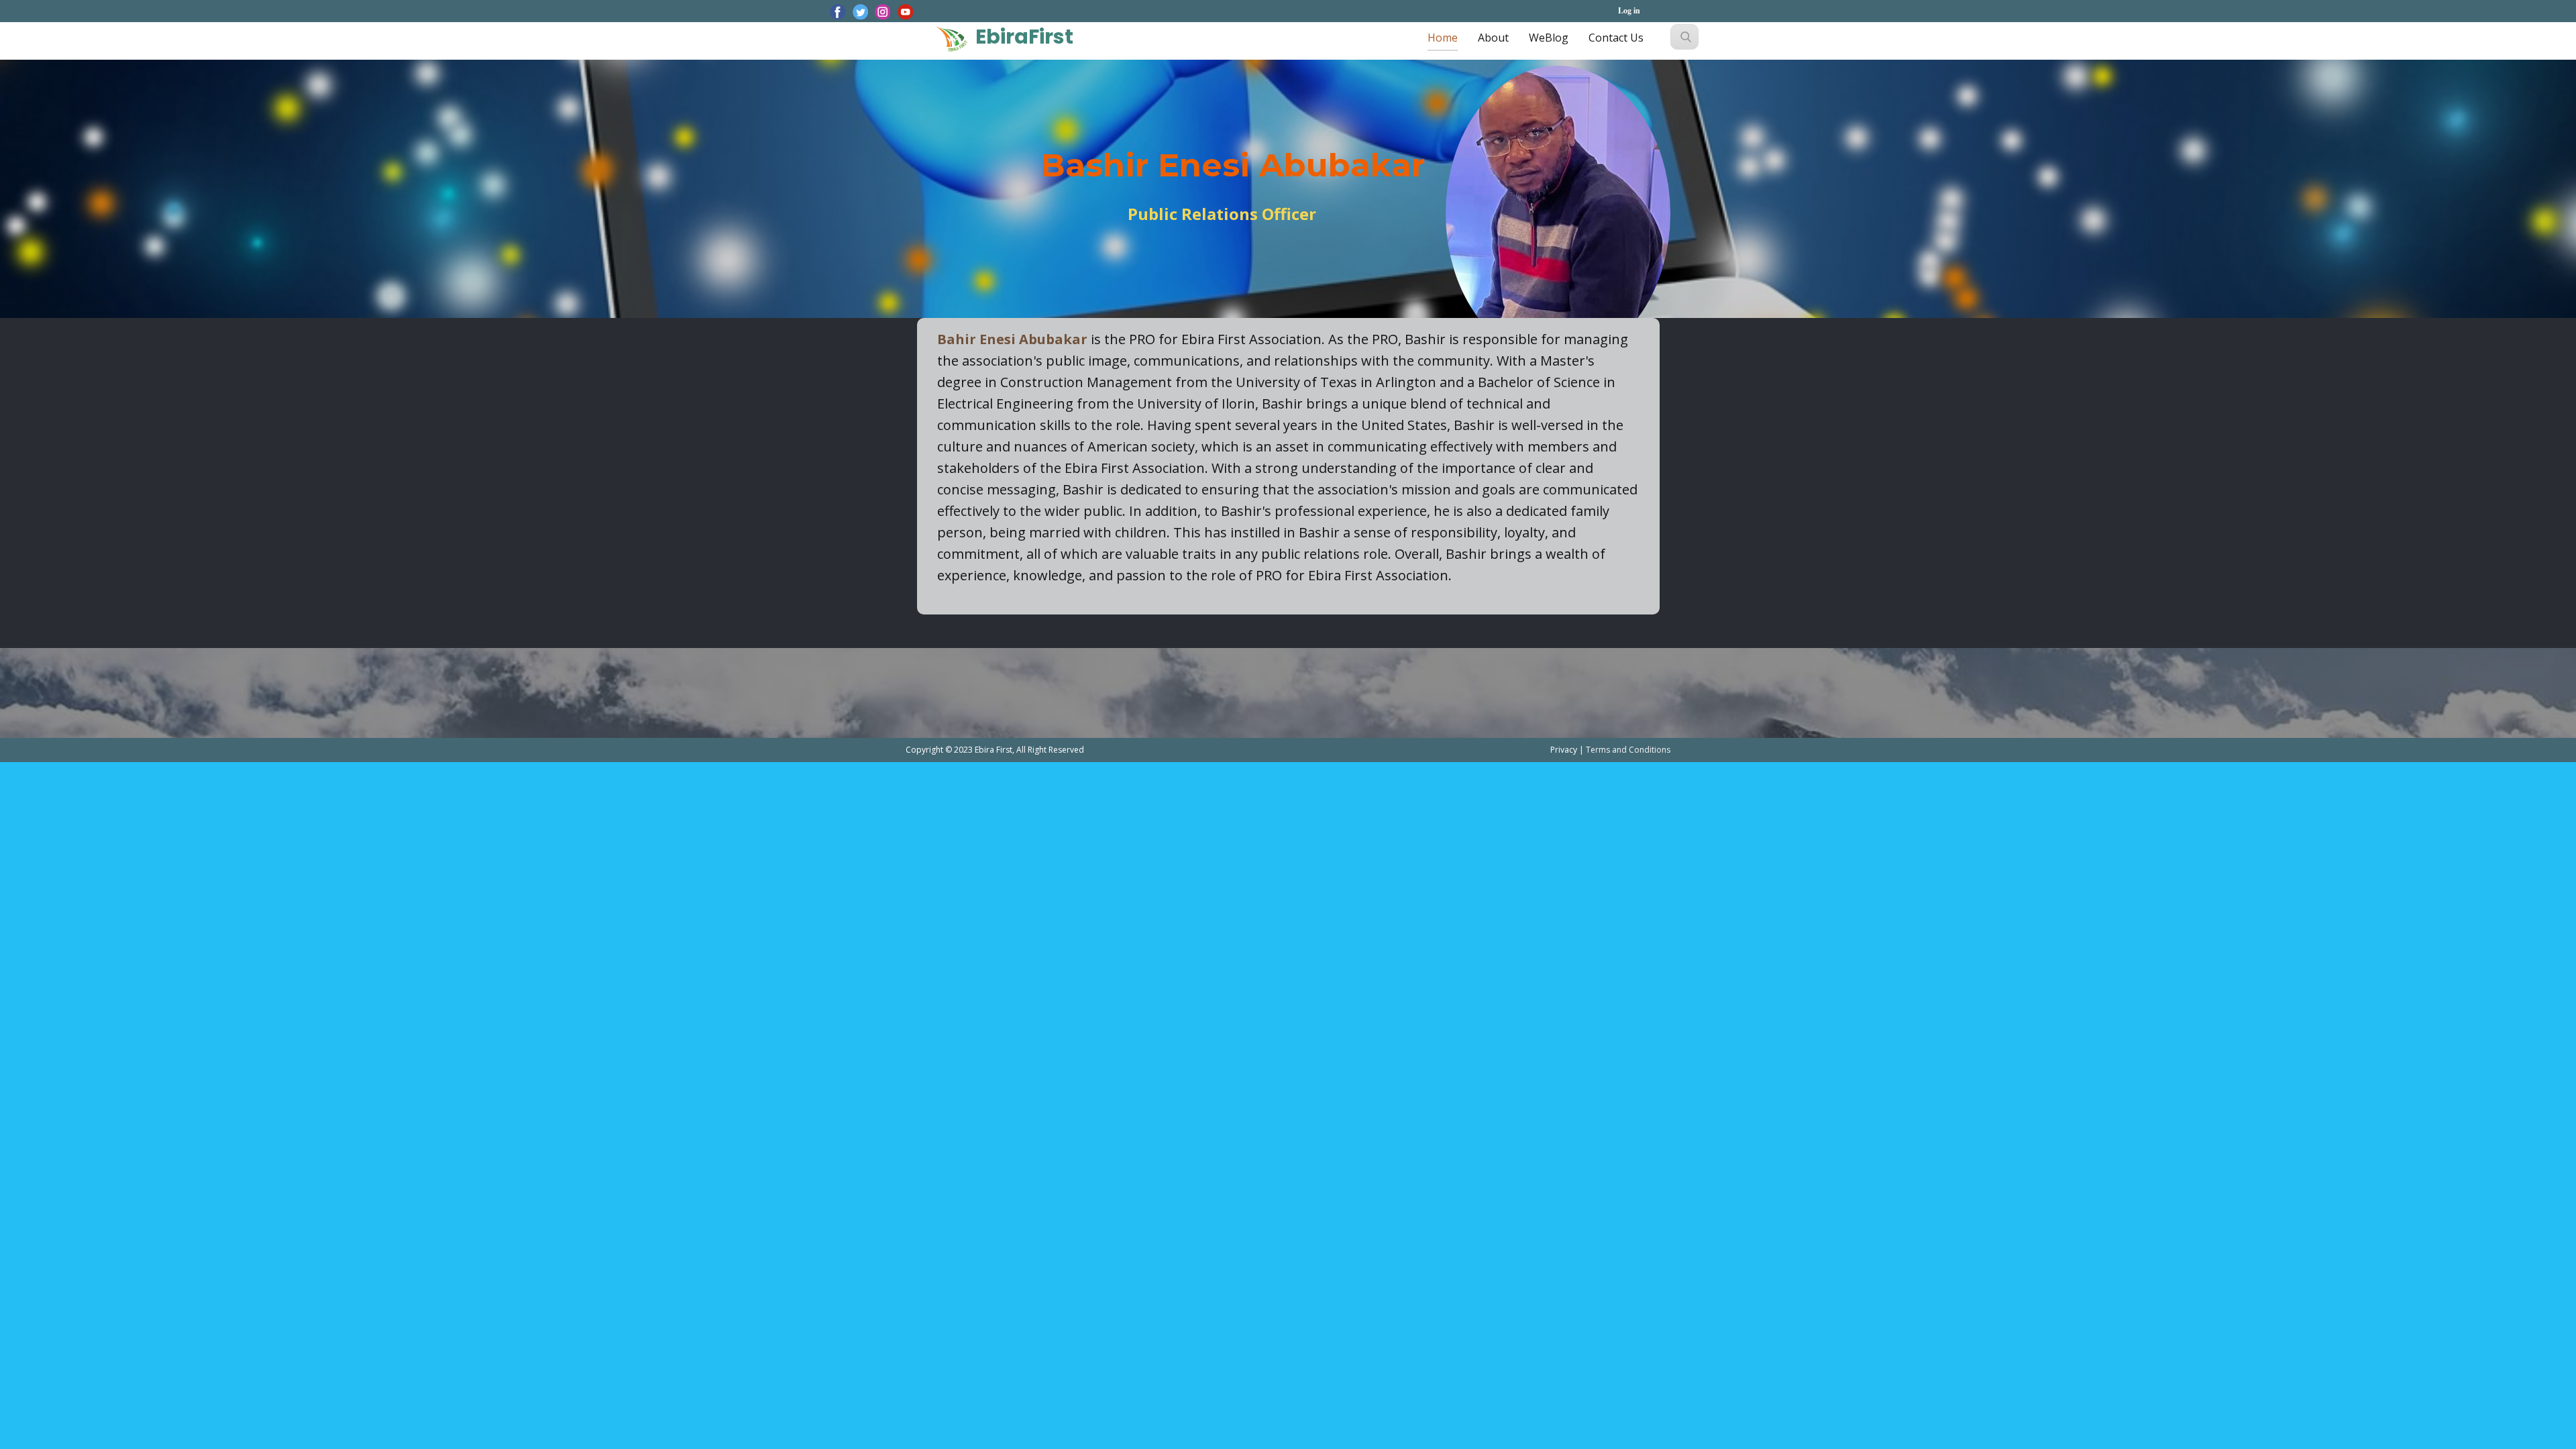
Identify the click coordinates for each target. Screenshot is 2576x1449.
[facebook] (838, 12)
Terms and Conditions (1628, 750)
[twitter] (861, 12)
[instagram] (883, 12)
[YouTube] (906, 12)
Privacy (1565, 750)
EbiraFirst (1024, 37)
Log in (1629, 10)
